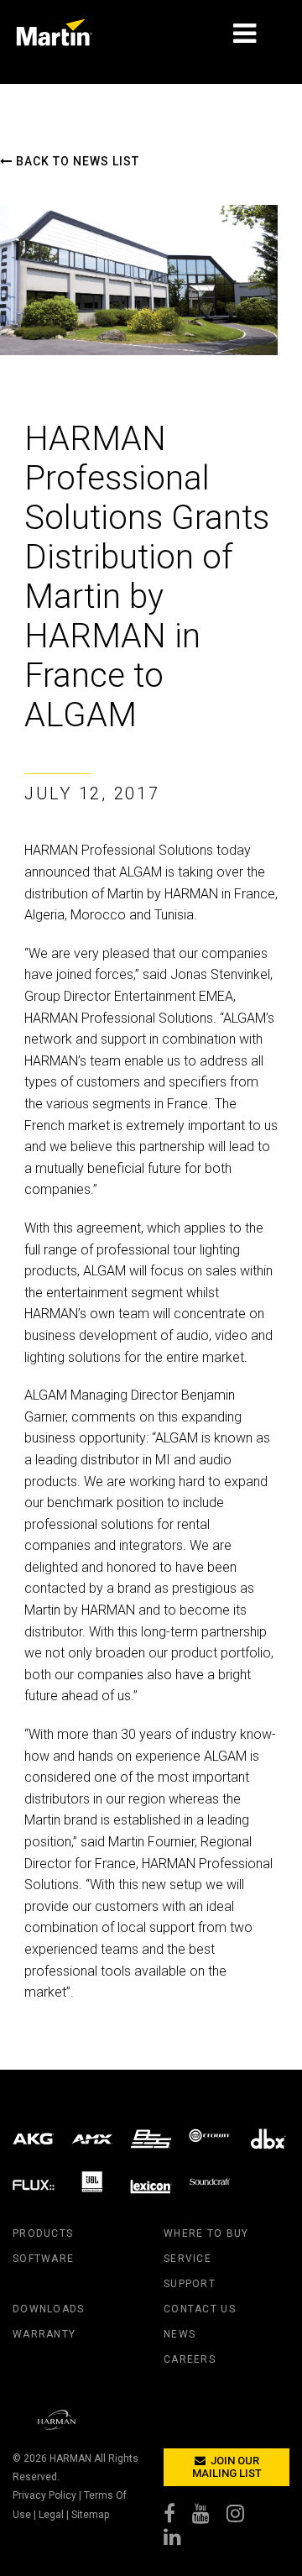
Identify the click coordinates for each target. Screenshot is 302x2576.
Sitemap (90, 2515)
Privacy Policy (44, 2495)
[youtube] (209, 2517)
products (43, 2233)
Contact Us (200, 2309)
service (187, 2259)
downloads (49, 2309)
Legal (51, 2515)
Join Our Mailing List (227, 2467)
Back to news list (76, 161)
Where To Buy (206, 2233)
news (180, 2334)
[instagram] (244, 2517)
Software (43, 2259)
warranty (44, 2334)
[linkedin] (181, 2541)
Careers (190, 2359)
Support (190, 2284)
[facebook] (178, 2517)
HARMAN (70, 2458)
